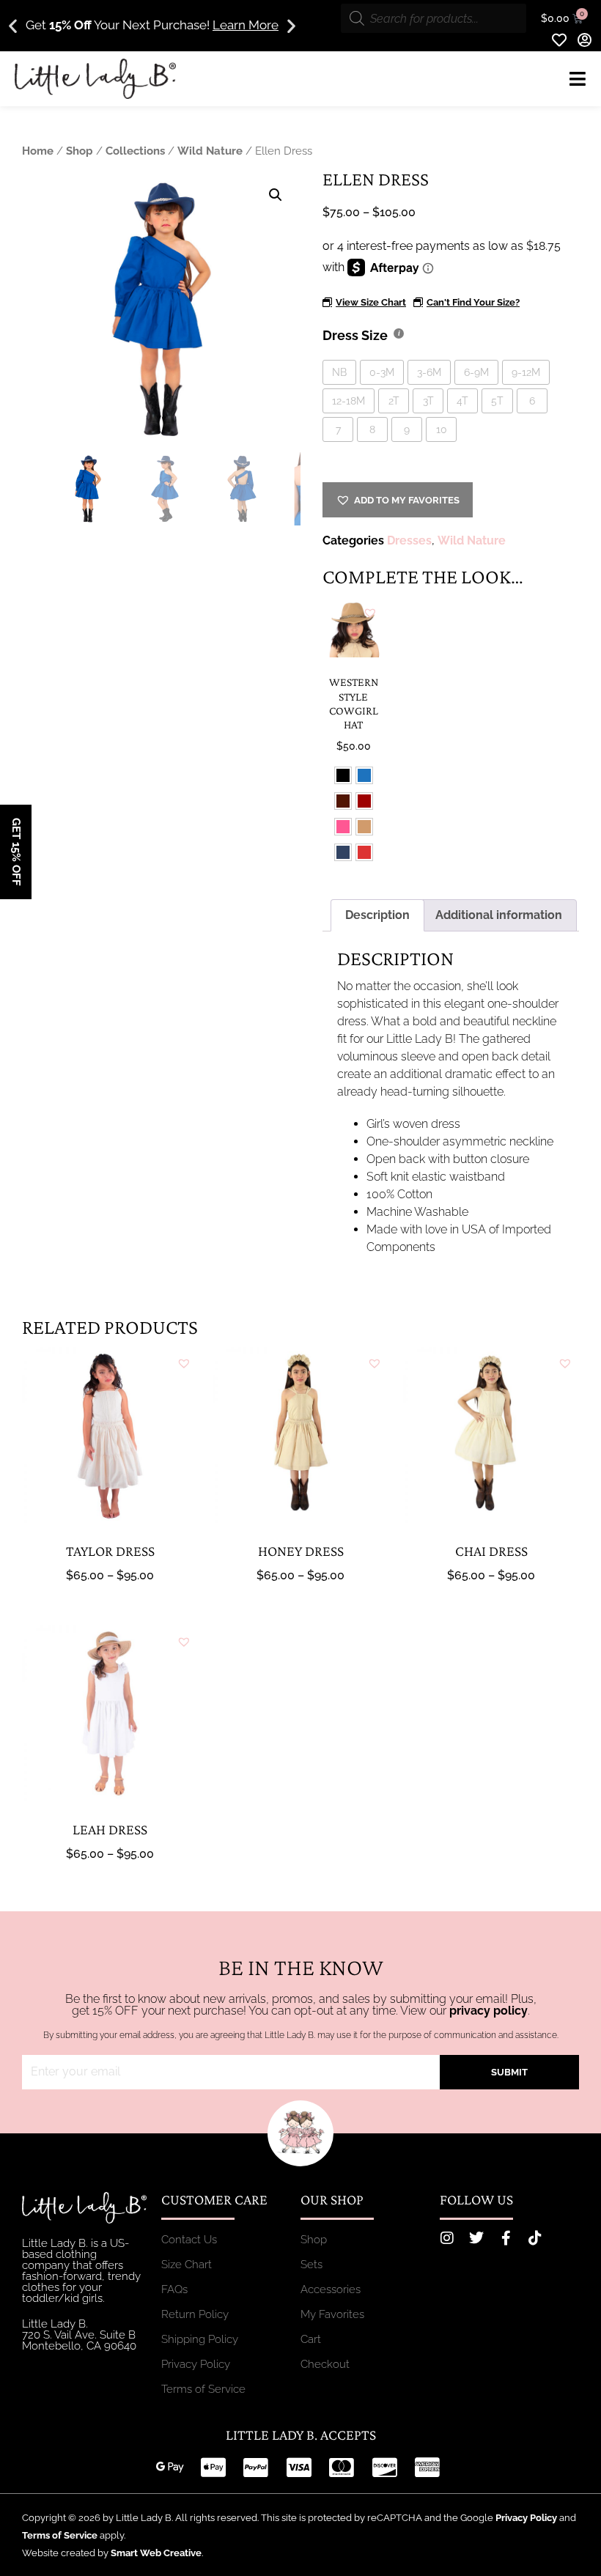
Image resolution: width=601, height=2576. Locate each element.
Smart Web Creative (156, 2553)
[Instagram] (447, 2238)
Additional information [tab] (499, 915)
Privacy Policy (526, 2518)
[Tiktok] (535, 2238)
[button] (13, 26)
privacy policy (488, 2011)
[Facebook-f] (506, 2238)
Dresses (409, 540)
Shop (80, 151)
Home (38, 151)
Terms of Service (60, 2535)
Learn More (246, 25)
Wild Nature (210, 151)
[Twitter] (476, 2238)
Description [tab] (377, 915)
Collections (135, 151)
